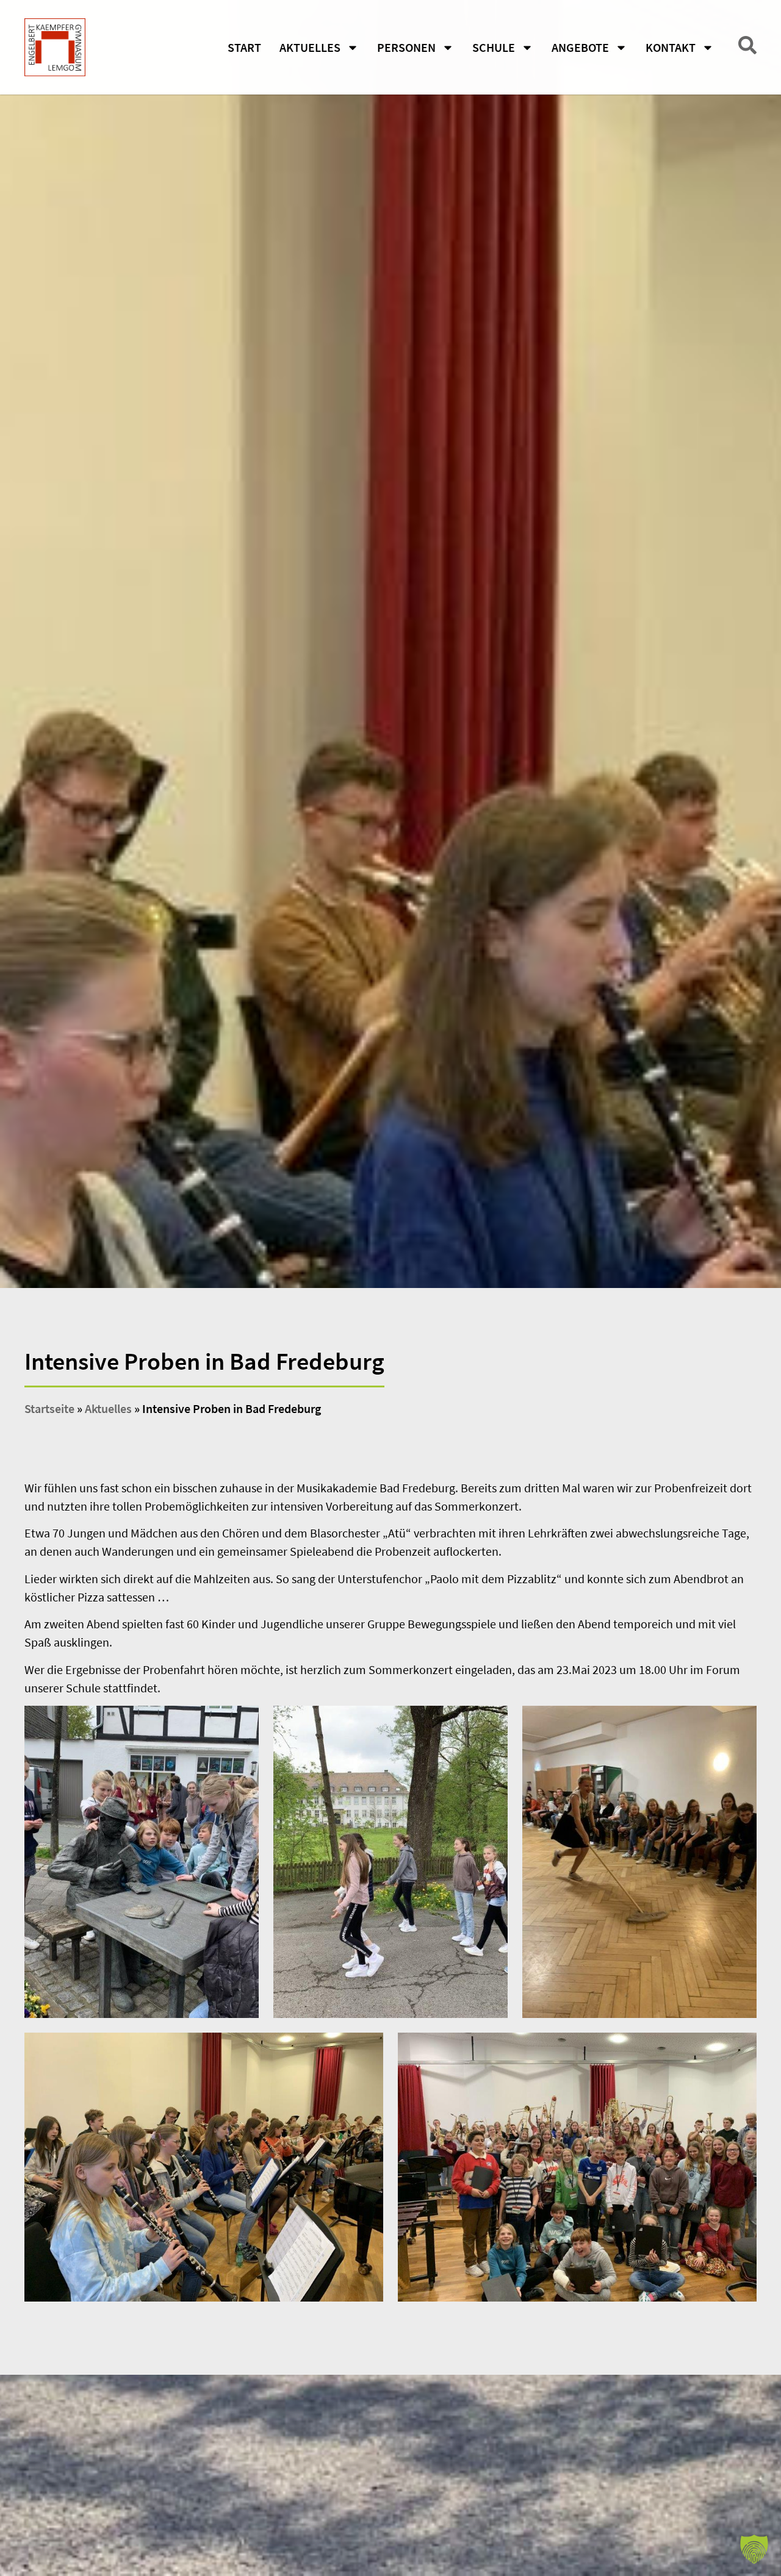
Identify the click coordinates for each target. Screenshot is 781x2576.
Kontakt (671, 47)
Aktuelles (310, 47)
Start (244, 47)
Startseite (49, 1408)
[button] (754, 2549)
